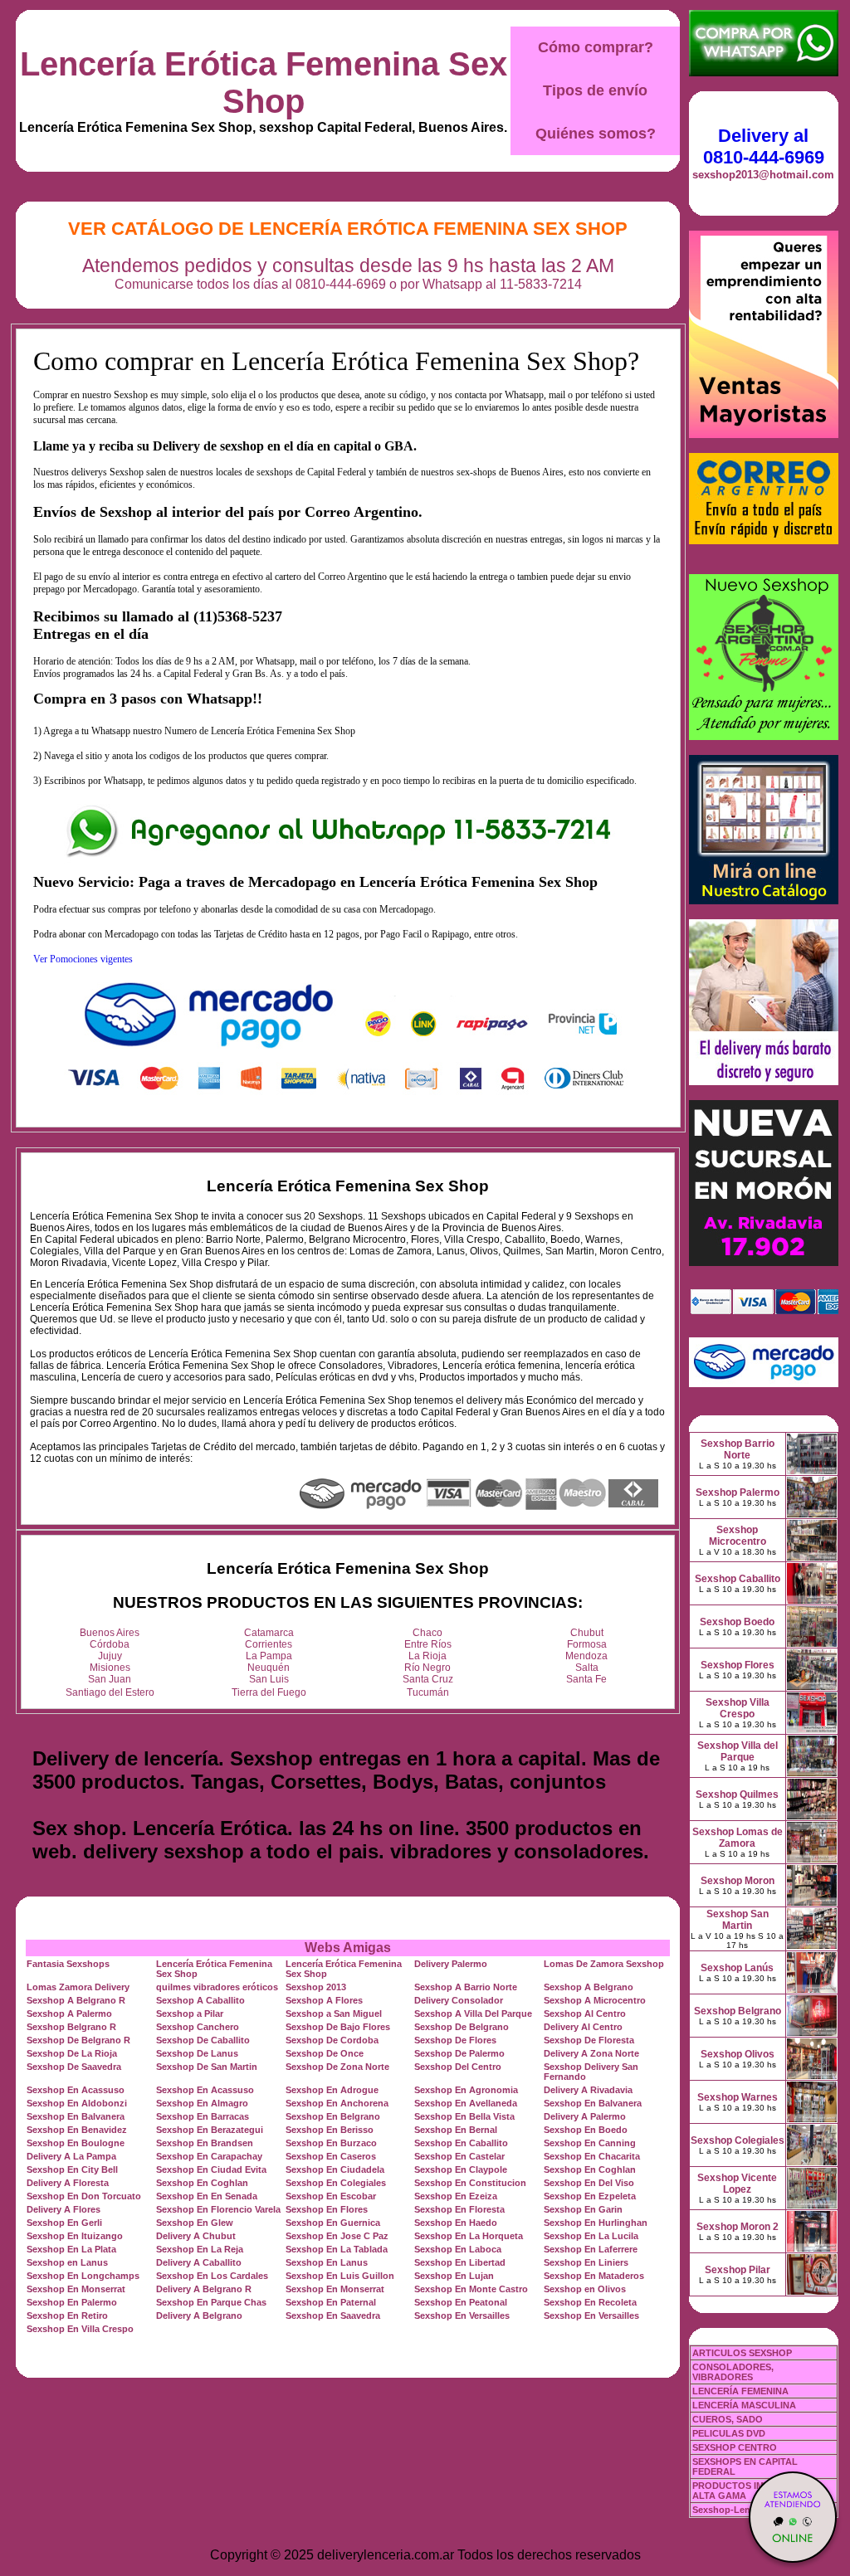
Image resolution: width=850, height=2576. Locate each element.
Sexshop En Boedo (586, 2130)
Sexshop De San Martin (207, 2067)
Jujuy (110, 1656)
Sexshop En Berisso (330, 2130)
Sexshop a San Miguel (334, 2014)
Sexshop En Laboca (458, 2249)
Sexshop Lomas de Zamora (738, 1838)
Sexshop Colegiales (738, 2140)
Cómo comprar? (596, 47)
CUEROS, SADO (728, 2419)
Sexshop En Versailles (462, 2315)
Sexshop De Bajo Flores (338, 2027)
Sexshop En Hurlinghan (596, 2223)
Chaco (427, 1633)
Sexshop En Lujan (454, 2276)
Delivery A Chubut (196, 2236)
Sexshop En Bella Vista (464, 2116)
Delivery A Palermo (585, 2116)
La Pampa (269, 1656)
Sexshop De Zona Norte (337, 2067)
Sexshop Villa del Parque (738, 1751)
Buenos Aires (110, 1633)
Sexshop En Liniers (586, 2262)
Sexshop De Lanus (197, 2053)
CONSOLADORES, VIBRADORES (733, 2372)
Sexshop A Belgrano (589, 1987)
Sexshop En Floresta (459, 2209)
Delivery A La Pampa (71, 2156)
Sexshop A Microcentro (595, 2000)
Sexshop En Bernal (456, 2130)
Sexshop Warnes (738, 2097)
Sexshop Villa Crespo (738, 1708)
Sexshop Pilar (738, 2270)
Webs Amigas (348, 1948)
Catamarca (269, 1633)
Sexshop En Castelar (459, 2156)
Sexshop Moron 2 (738, 2227)
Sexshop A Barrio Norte (466, 1987)
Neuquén (269, 1668)
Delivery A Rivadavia (588, 2090)
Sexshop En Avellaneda (466, 2103)
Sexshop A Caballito (200, 2000)
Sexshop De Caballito (203, 2040)
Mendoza (586, 1656)
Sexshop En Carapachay (209, 2156)
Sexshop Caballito (738, 1579)
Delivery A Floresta (68, 2183)
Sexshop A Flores (324, 2000)
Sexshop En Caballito (461, 2143)
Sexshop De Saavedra (74, 2067)
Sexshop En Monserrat (76, 2289)
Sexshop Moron (738, 1881)
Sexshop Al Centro (585, 2014)
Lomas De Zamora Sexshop (604, 1964)
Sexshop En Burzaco (331, 2143)
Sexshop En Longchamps (83, 2276)
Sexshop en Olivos (585, 2289)
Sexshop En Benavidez (77, 2130)
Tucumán (428, 1692)
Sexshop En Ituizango (75, 2236)
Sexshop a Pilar (190, 2014)
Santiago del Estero (110, 1692)
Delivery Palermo (451, 1964)
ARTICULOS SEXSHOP (742, 2353)
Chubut (587, 1633)
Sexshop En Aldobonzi (77, 2103)
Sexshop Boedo (737, 1622)
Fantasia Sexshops (68, 1964)
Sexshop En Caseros (331, 2156)
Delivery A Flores (64, 2209)
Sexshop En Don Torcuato (84, 2196)
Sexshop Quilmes (737, 1794)
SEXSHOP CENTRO (735, 2447)
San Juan (110, 1679)
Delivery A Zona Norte (591, 2053)
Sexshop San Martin (738, 1920)
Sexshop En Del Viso (589, 2183)
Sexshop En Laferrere (591, 2249)
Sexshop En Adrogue (332, 2090)
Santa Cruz (428, 1679)
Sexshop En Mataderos (594, 2276)
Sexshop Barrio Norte (738, 1449)
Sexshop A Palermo (69, 2014)
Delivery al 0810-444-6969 (764, 146)
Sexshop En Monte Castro (471, 2289)
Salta (587, 1668)
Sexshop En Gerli (64, 2223)
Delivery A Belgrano (199, 2315)
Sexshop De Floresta (589, 2040)
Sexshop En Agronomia (466, 2090)
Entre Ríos (428, 1644)
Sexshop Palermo (738, 1493)
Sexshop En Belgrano (333, 2116)
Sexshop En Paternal (331, 2302)
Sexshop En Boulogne (76, 2143)
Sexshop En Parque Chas (211, 2302)
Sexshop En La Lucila (591, 2236)
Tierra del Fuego (269, 1692)
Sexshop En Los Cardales (212, 2276)
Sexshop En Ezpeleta (590, 2196)
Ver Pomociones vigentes (83, 959)
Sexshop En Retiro (67, 2315)
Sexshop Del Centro (458, 2067)
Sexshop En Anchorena (337, 2103)
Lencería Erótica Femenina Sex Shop (264, 83)
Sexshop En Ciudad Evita (211, 2169)
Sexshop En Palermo (72, 2302)
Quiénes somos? (596, 134)
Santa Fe (586, 1679)
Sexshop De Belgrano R (78, 2040)
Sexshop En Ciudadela (335, 2169)
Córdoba (110, 1644)
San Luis (269, 1679)
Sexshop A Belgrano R (76, 2000)
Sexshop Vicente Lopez (737, 2184)
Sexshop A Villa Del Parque (473, 2014)
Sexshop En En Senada (207, 2196)
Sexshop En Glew (195, 2223)
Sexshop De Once (325, 2053)
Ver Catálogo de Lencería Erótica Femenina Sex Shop (348, 229)
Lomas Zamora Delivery (78, 1987)
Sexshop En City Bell (72, 2169)
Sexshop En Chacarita (592, 2156)
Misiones (110, 1668)
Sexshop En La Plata (71, 2249)
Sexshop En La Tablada (337, 2249)
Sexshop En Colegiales (336, 2183)
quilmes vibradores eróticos (217, 1987)
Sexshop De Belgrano (462, 2027)
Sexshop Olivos (738, 2054)
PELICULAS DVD (729, 2433)
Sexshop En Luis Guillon (340, 2276)
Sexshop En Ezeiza (456, 2196)
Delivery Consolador (459, 2000)
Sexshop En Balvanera (593, 2103)
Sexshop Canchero (198, 2027)
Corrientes (269, 1644)
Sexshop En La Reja (200, 2249)
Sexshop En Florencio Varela (218, 2209)
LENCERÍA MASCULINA (744, 2405)
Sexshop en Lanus (67, 2262)
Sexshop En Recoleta (590, 2302)
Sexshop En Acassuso (76, 2090)
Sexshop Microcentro (738, 1536)
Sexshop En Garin (583, 2209)
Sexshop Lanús (737, 1968)
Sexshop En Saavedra (333, 2315)
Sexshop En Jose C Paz (337, 2236)
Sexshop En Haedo (456, 2223)
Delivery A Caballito (199, 2262)
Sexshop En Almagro (202, 2103)
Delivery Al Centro (583, 2027)
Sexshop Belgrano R (71, 2027)
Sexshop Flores (738, 1665)
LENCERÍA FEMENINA (740, 2391)
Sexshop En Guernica (333, 2223)
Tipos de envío (595, 90)
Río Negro (427, 1668)
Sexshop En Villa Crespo (80, 2329)
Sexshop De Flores (455, 2040)
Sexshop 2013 (316, 1987)
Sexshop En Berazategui (210, 2130)
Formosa (587, 1644)
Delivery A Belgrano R (204, 2289)
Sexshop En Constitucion (470, 2183)
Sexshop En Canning (590, 2143)
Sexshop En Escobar (331, 2196)
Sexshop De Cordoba (332, 2040)
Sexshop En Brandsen (205, 2143)
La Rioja (427, 1656)
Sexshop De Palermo (459, 2053)
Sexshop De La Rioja (72, 2053)
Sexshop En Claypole (461, 2169)
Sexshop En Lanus (327, 2262)
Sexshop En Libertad (460, 2262)
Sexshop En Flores (327, 2209)
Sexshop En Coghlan (590, 2169)
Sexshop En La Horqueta (469, 2236)
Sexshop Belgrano (738, 2011)
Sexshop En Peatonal (461, 2302)
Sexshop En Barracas (203, 2116)
